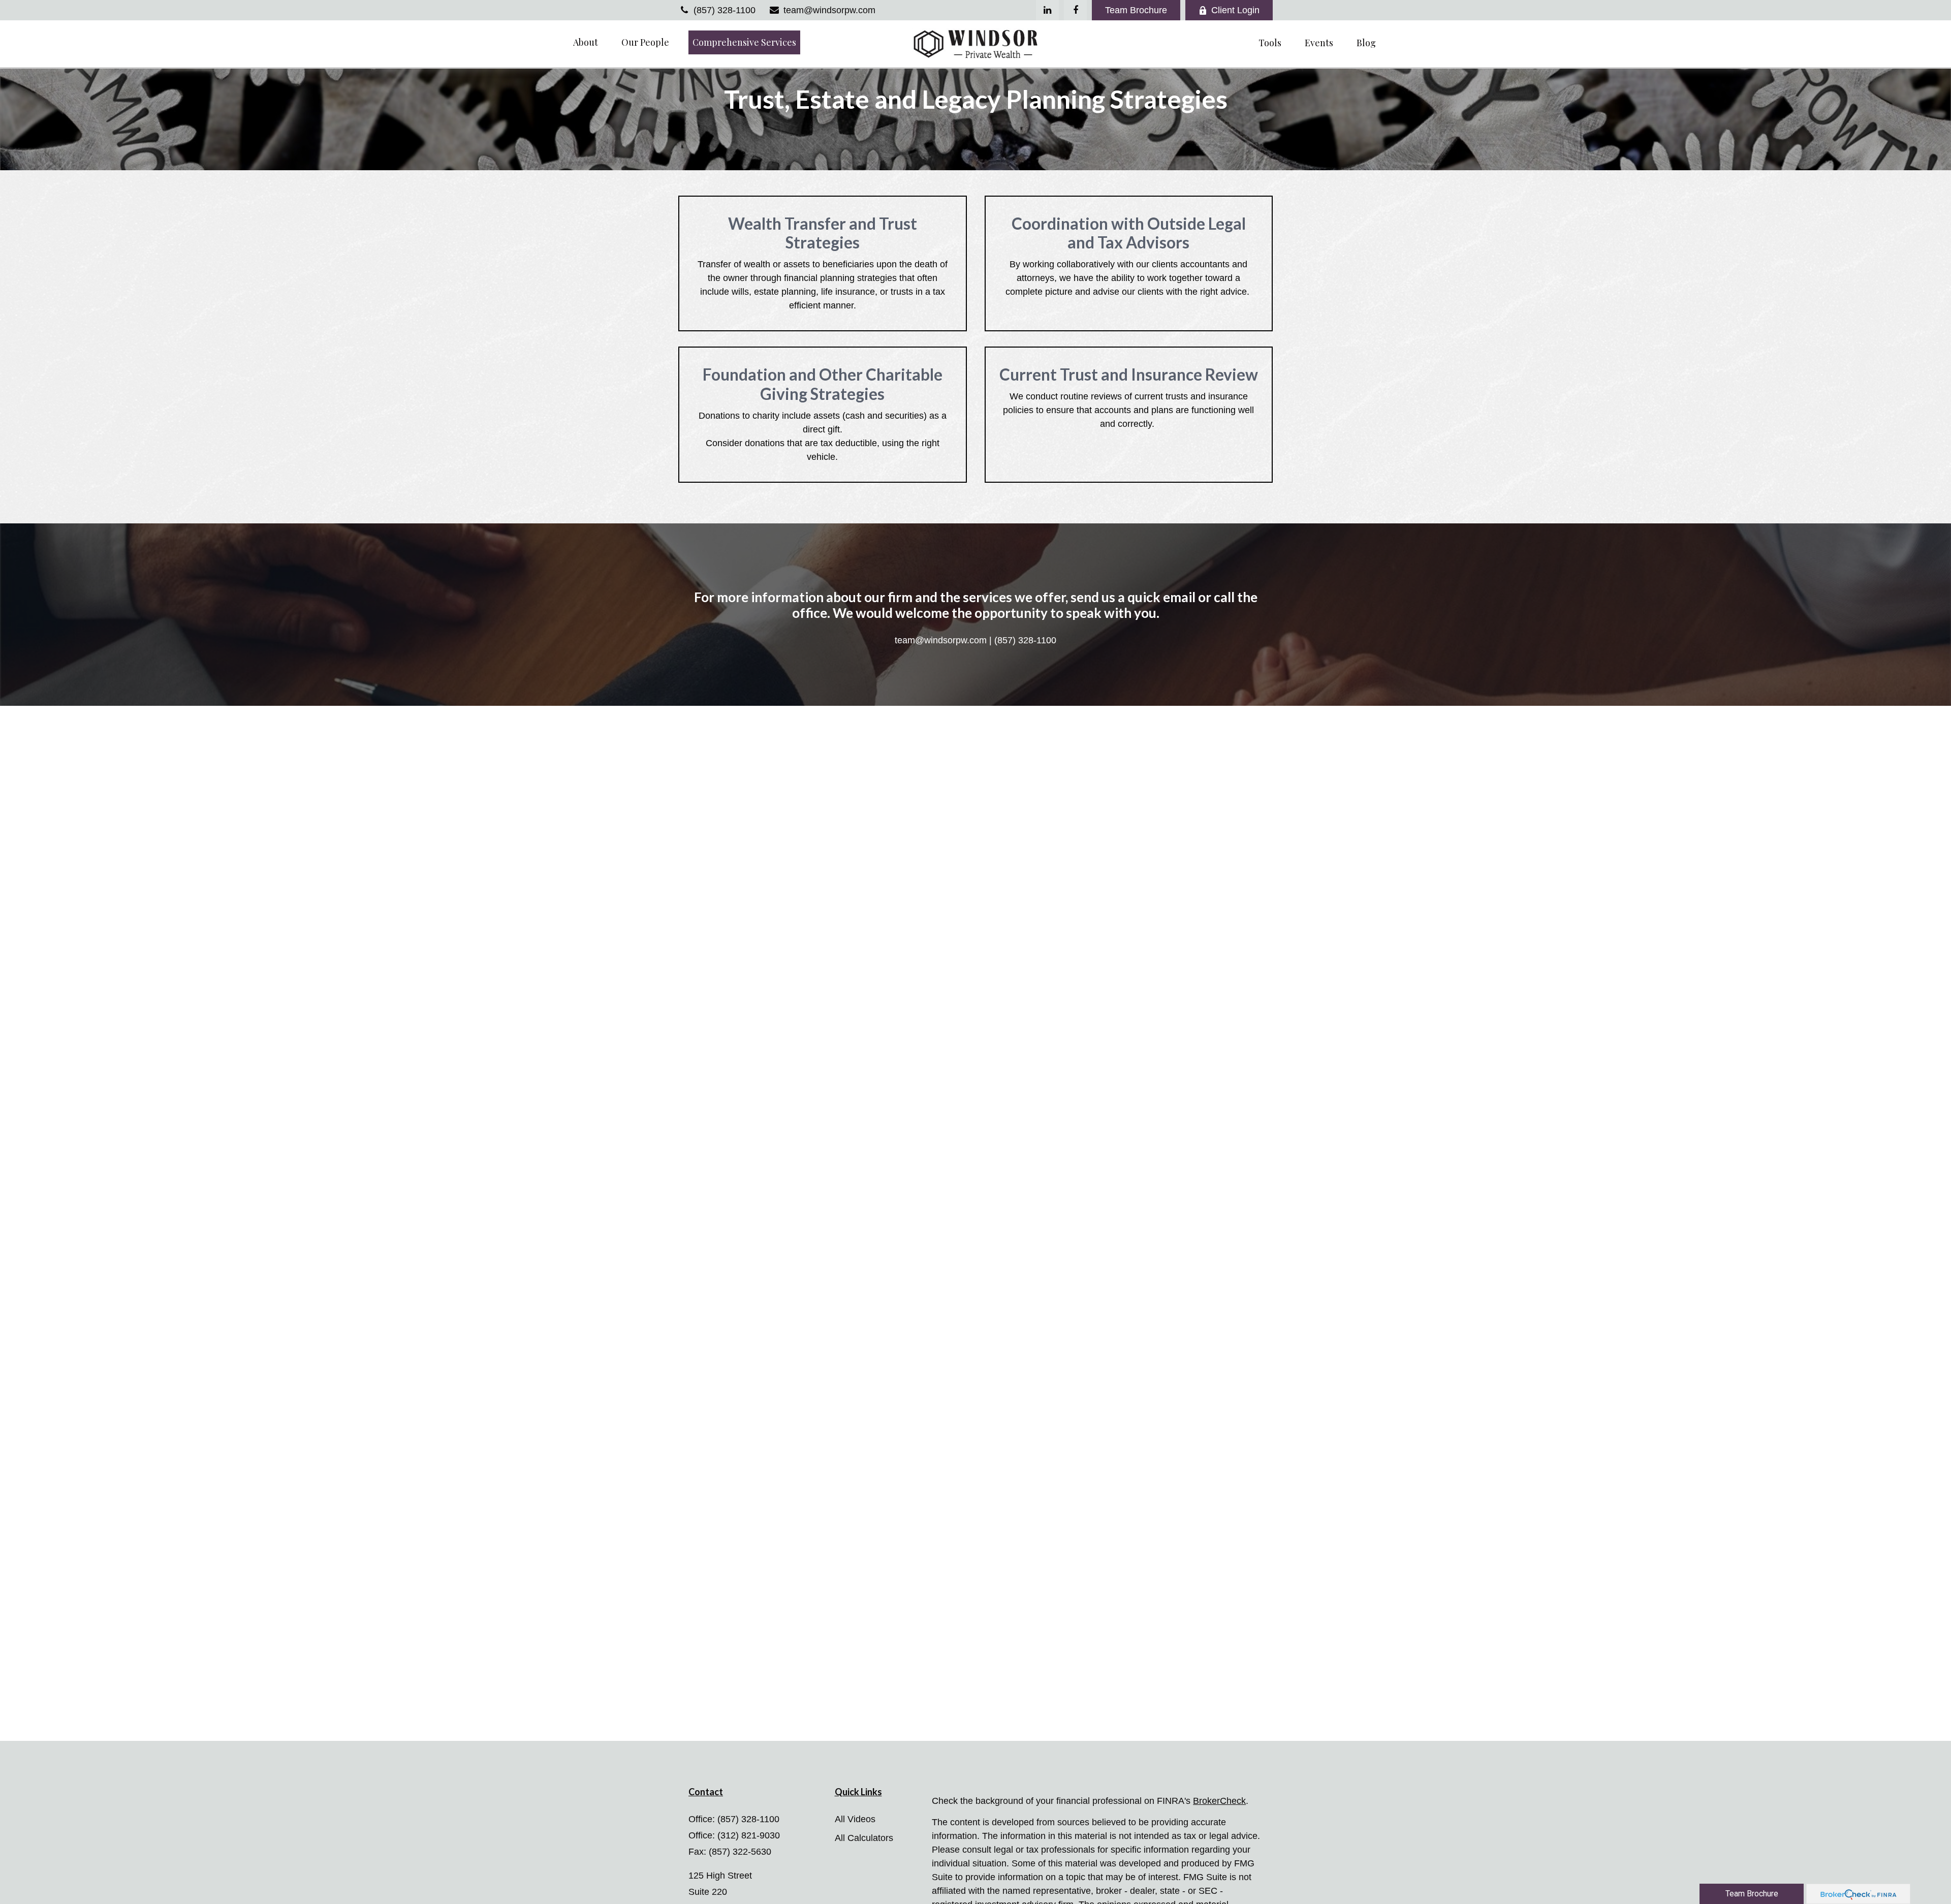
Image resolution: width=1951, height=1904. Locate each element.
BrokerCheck (1219, 1801)
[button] (586, 42)
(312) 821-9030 (749, 1835)
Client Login (1235, 10)
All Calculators (864, 1838)
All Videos (855, 1819)
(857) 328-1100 (725, 10)
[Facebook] (1075, 10)
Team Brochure (1136, 10)
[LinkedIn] (1047, 10)
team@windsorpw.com (829, 10)
